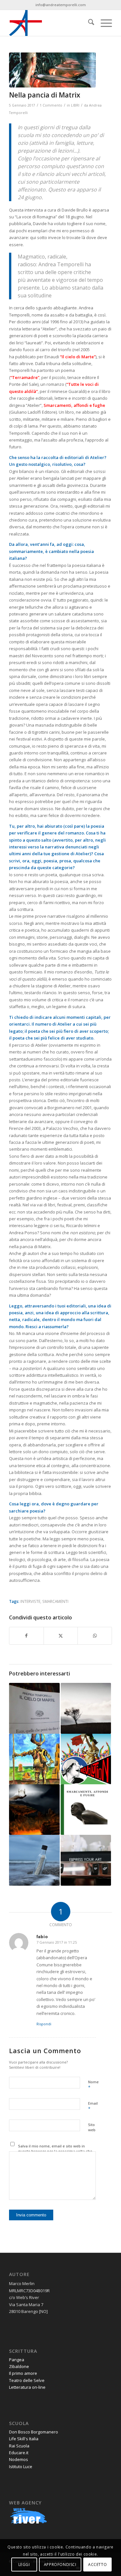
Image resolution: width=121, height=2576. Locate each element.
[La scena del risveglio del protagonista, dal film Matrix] (52, 70)
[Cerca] (88, 23)
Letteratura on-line (27, 2387)
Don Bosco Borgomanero (34, 2432)
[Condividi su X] (61, 1636)
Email (93, 2106)
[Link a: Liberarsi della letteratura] (34, 1759)
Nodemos (19, 2459)
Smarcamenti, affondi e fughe (74, 405)
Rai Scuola (19, 2446)
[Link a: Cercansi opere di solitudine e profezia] (86, 1708)
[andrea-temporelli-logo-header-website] (50, 23)
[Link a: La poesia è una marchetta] (86, 1860)
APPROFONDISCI (60, 2564)
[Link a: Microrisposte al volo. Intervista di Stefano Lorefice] (34, 1708)
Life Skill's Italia (24, 2439)
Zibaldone (19, 2366)
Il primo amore (23, 2373)
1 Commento (51, 105)
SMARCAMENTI (55, 1601)
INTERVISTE (30, 1601)
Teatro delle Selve (27, 2380)
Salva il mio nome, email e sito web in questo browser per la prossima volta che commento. (55, 2151)
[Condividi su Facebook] (26, 1636)
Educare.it (19, 2453)
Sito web (92, 2127)
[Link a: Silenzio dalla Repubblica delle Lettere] (86, 1759)
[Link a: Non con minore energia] (86, 1810)
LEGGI (24, 2564)
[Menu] (103, 23)
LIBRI (75, 105)
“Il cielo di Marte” (78, 357)
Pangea (17, 2360)
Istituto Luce (21, 2467)
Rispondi (44, 2024)
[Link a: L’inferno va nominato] (34, 1810)
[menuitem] (88, 23)
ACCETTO (97, 2564)
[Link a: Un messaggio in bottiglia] (34, 1860)
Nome (93, 2085)
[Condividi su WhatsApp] (95, 1636)
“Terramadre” (25, 377)
